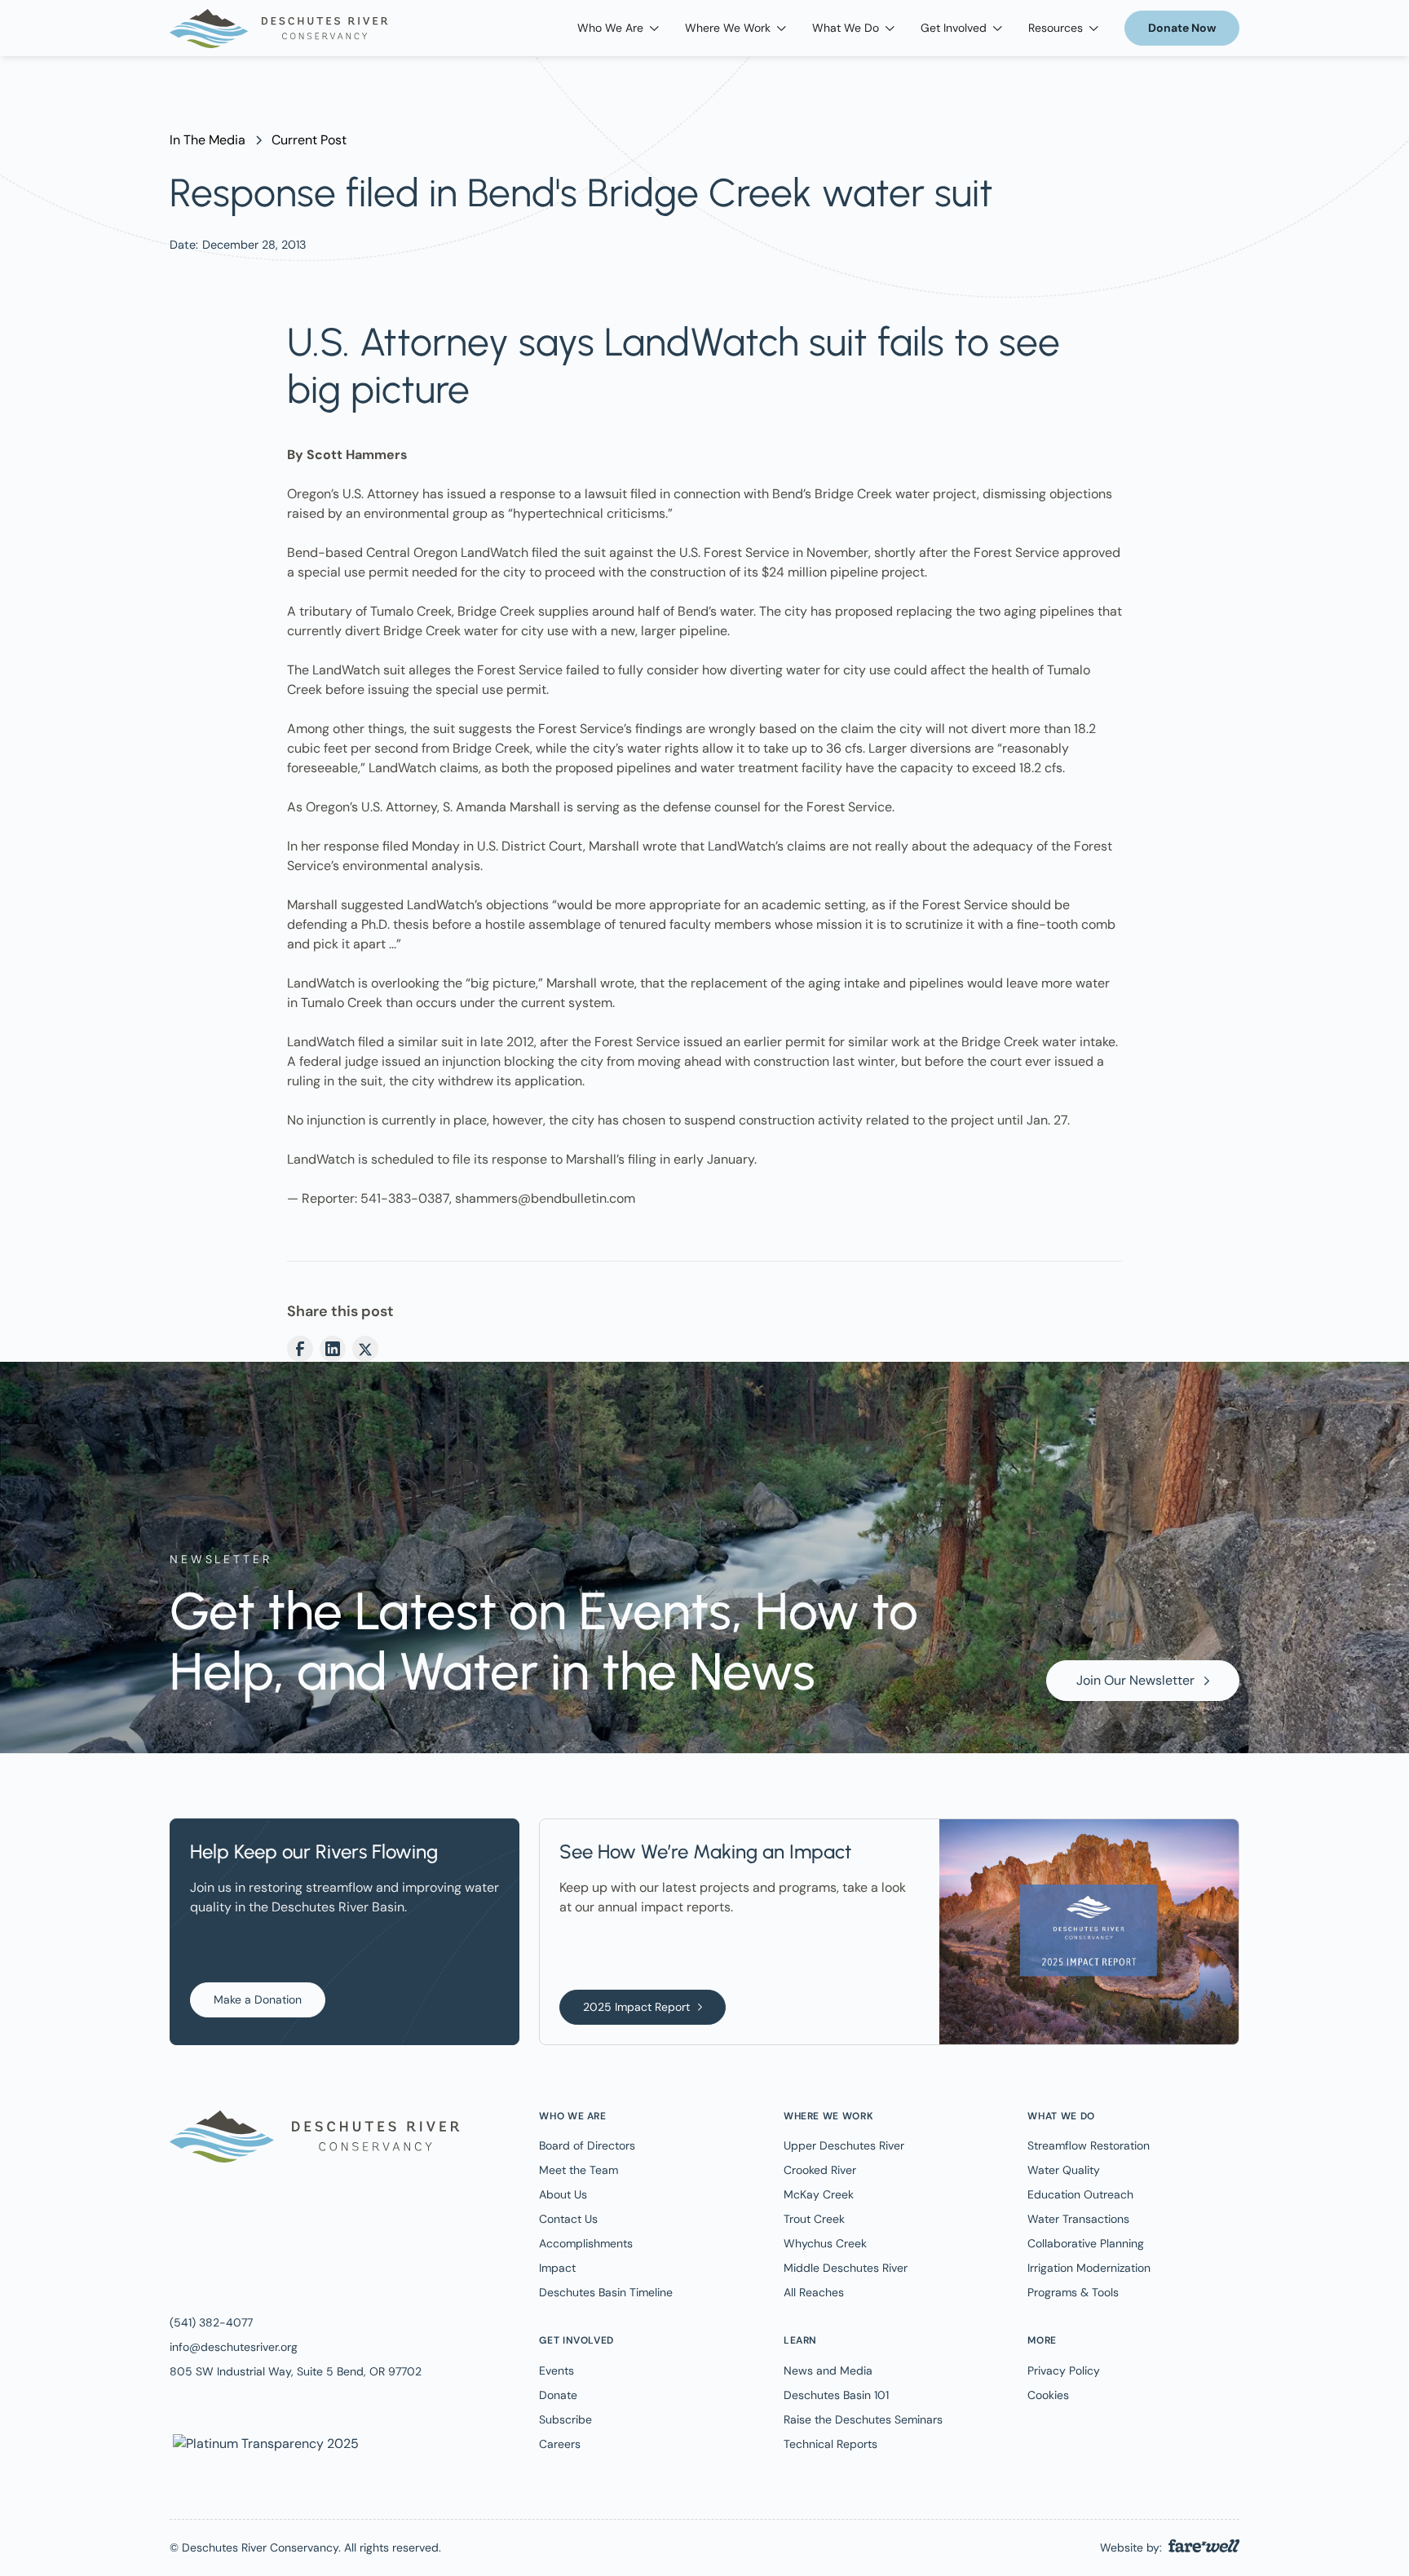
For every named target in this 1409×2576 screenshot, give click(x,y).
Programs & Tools (1073, 2292)
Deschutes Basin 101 (836, 2395)
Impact (557, 2268)
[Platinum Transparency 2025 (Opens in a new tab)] (264, 2443)
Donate (558, 2395)
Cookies (1048, 2395)
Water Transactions (1078, 2219)
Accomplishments (586, 2243)
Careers (560, 2444)
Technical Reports (830, 2444)
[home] (279, 29)
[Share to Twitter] (365, 1349)
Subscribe (565, 2419)
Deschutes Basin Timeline (606, 2292)
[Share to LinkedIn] (333, 1349)
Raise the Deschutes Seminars (863, 2419)
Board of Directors (587, 2145)
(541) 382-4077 (211, 2322)
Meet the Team (579, 2170)
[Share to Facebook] (300, 1349)
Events (557, 2371)
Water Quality (1064, 2170)
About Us (563, 2194)
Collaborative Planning (1086, 2243)
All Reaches (814, 2292)
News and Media (828, 2371)
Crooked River (820, 2170)
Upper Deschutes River (844, 2145)
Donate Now (1182, 28)
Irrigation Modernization (1089, 2268)
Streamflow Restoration (1089, 2145)
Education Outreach (1080, 2194)
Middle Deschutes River (846, 2268)
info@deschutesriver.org (234, 2347)
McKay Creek (819, 2194)
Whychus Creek (825, 2243)
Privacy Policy (1064, 2371)
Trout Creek (814, 2219)
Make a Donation (258, 1999)
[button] (618, 28)
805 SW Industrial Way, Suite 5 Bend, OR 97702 (296, 2371)
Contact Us (568, 2219)
